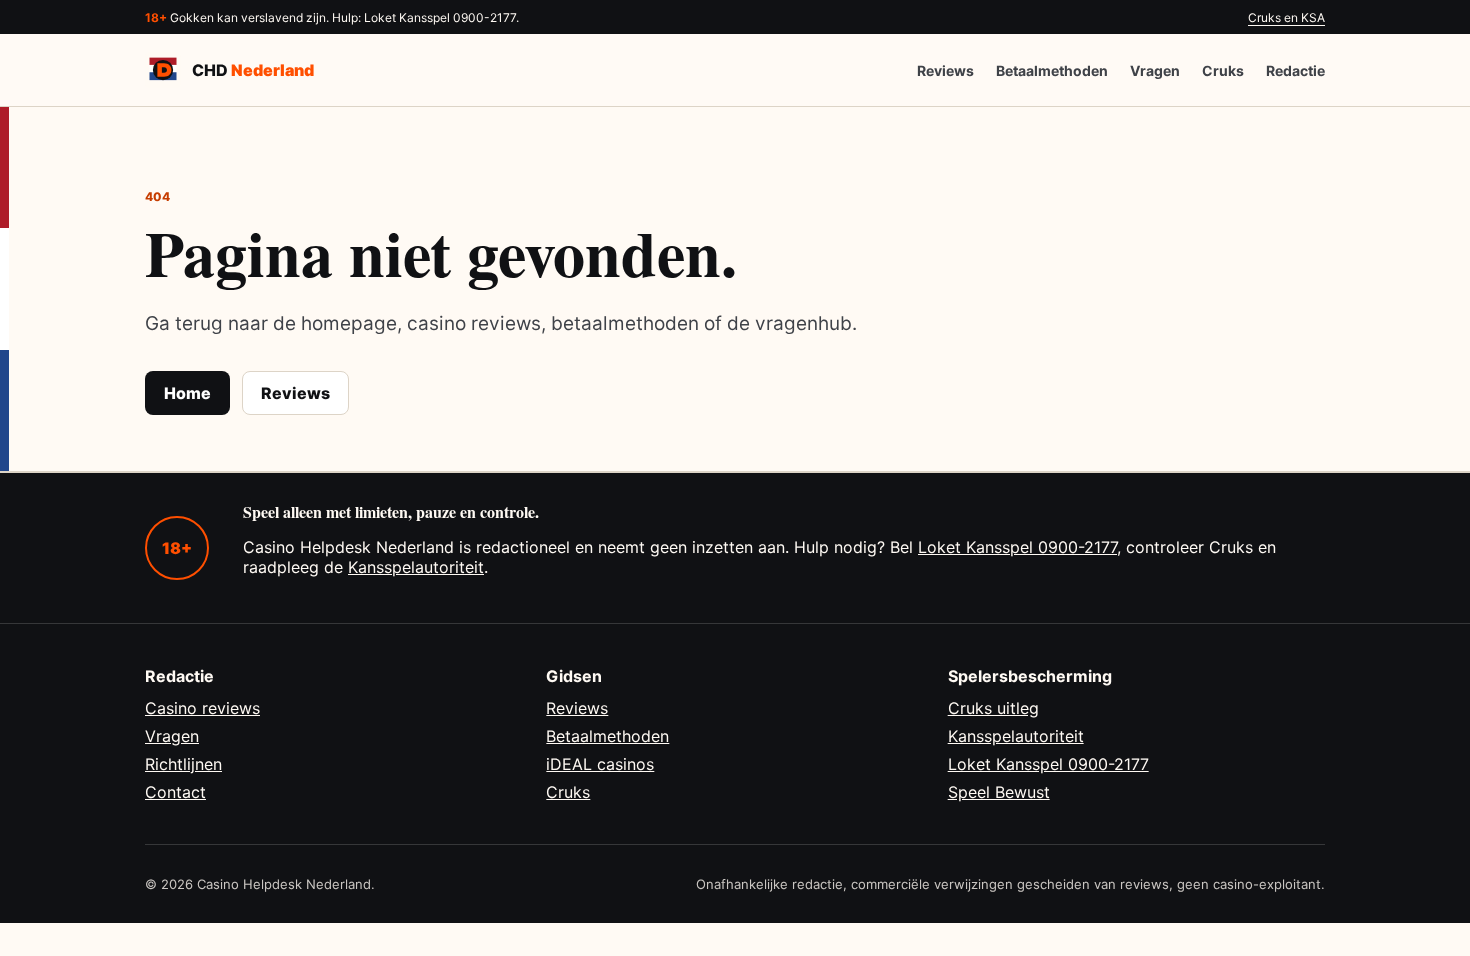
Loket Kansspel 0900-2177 (1017, 547)
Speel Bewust (999, 792)
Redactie (1295, 70)
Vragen (1155, 70)
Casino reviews (202, 708)
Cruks (1223, 70)
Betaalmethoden (1052, 70)
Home (187, 393)
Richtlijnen (183, 764)
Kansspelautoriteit (416, 567)
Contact (175, 792)
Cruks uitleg (993, 708)
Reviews (945, 70)
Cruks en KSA (1286, 17)
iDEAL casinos (600, 764)
